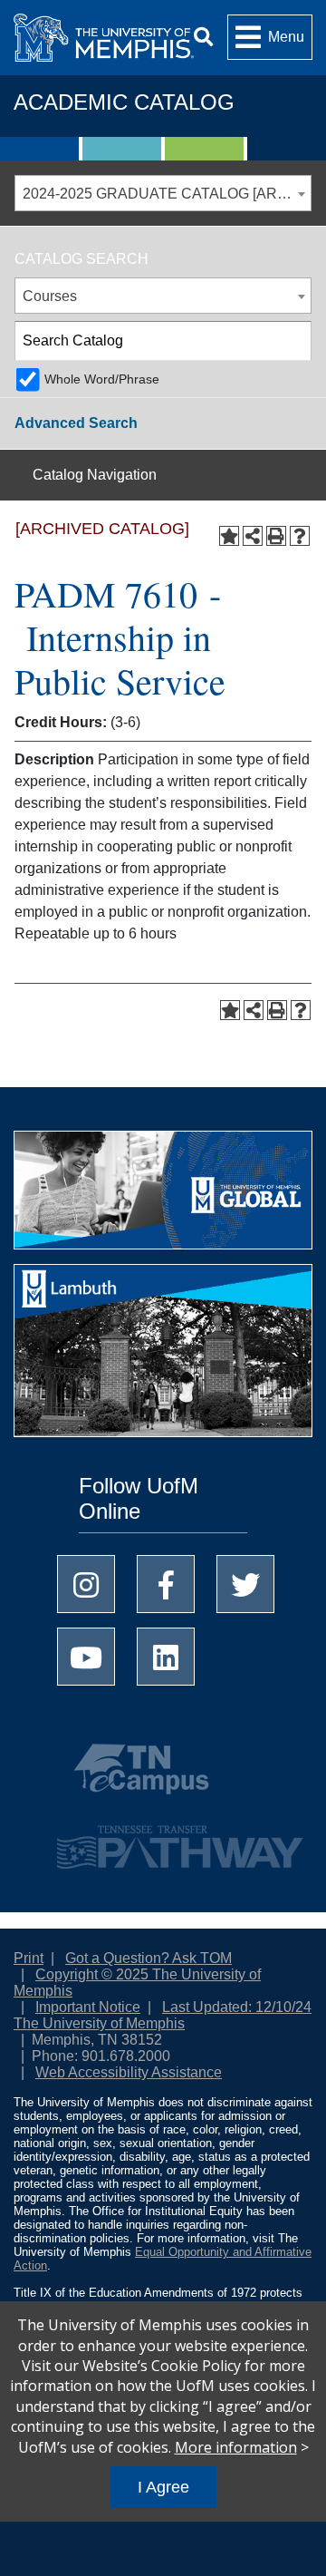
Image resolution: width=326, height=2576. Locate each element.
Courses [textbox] (50, 296)
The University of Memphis (99, 2023)
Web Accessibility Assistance (129, 2072)
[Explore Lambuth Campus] (163, 1356)
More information (236, 2447)
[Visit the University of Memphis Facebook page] (166, 1584)
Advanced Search (76, 423)
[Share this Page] (253, 536)
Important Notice (88, 2007)
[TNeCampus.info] (163, 1776)
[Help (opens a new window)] (300, 536)
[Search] (203, 38)
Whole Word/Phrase (102, 379)
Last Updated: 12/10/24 (237, 2007)
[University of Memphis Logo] (104, 38)
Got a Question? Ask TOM (149, 1958)
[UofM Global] (163, 1196)
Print (29, 1958)
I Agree (163, 2487)
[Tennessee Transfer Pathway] (163, 1839)
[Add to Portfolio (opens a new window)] (229, 536)
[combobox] (163, 193)
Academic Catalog (124, 102)
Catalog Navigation (95, 475)
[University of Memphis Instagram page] (86, 1584)
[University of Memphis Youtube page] (86, 1657)
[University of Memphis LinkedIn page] (166, 1657)
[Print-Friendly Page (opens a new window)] (276, 536)
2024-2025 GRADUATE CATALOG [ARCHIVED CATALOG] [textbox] (167, 194)
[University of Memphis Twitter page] (245, 1584)
